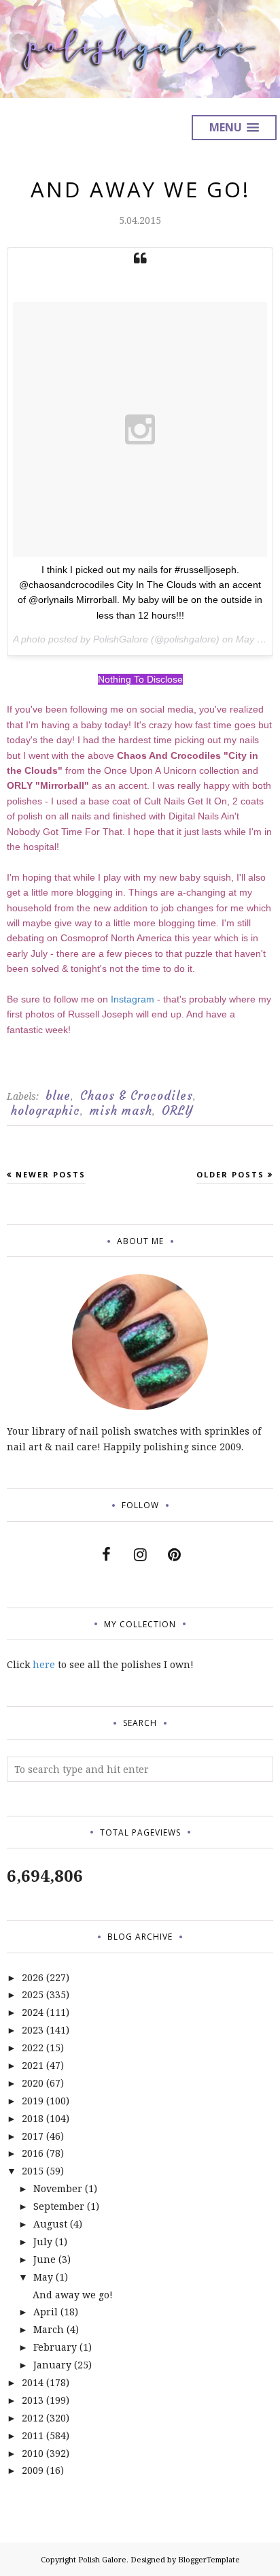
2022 (33, 2048)
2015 (33, 2171)
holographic (46, 1111)
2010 (33, 2453)
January (52, 2365)
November (58, 2188)
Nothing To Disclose (140, 679)
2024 (33, 2012)
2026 (33, 1977)
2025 (33, 1994)
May (43, 2277)
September (59, 2206)
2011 (33, 2435)
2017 (33, 2136)
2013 (33, 2400)
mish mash (121, 1111)
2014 (33, 2382)
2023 (33, 2030)
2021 (33, 2065)
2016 (33, 2153)
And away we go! (140, 189)
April (46, 2312)
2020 (33, 2083)
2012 (33, 2418)
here (44, 1664)
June (45, 2259)
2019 (33, 2101)
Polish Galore (102, 2559)
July (43, 2241)
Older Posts (230, 1174)
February (55, 2347)
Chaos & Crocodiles (137, 1096)
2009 (33, 2470)
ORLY (177, 1111)
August (50, 2224)
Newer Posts (51, 1174)
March (49, 2329)
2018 (33, 2118)
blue (58, 1096)
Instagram (133, 999)
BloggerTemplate (209, 2559)
